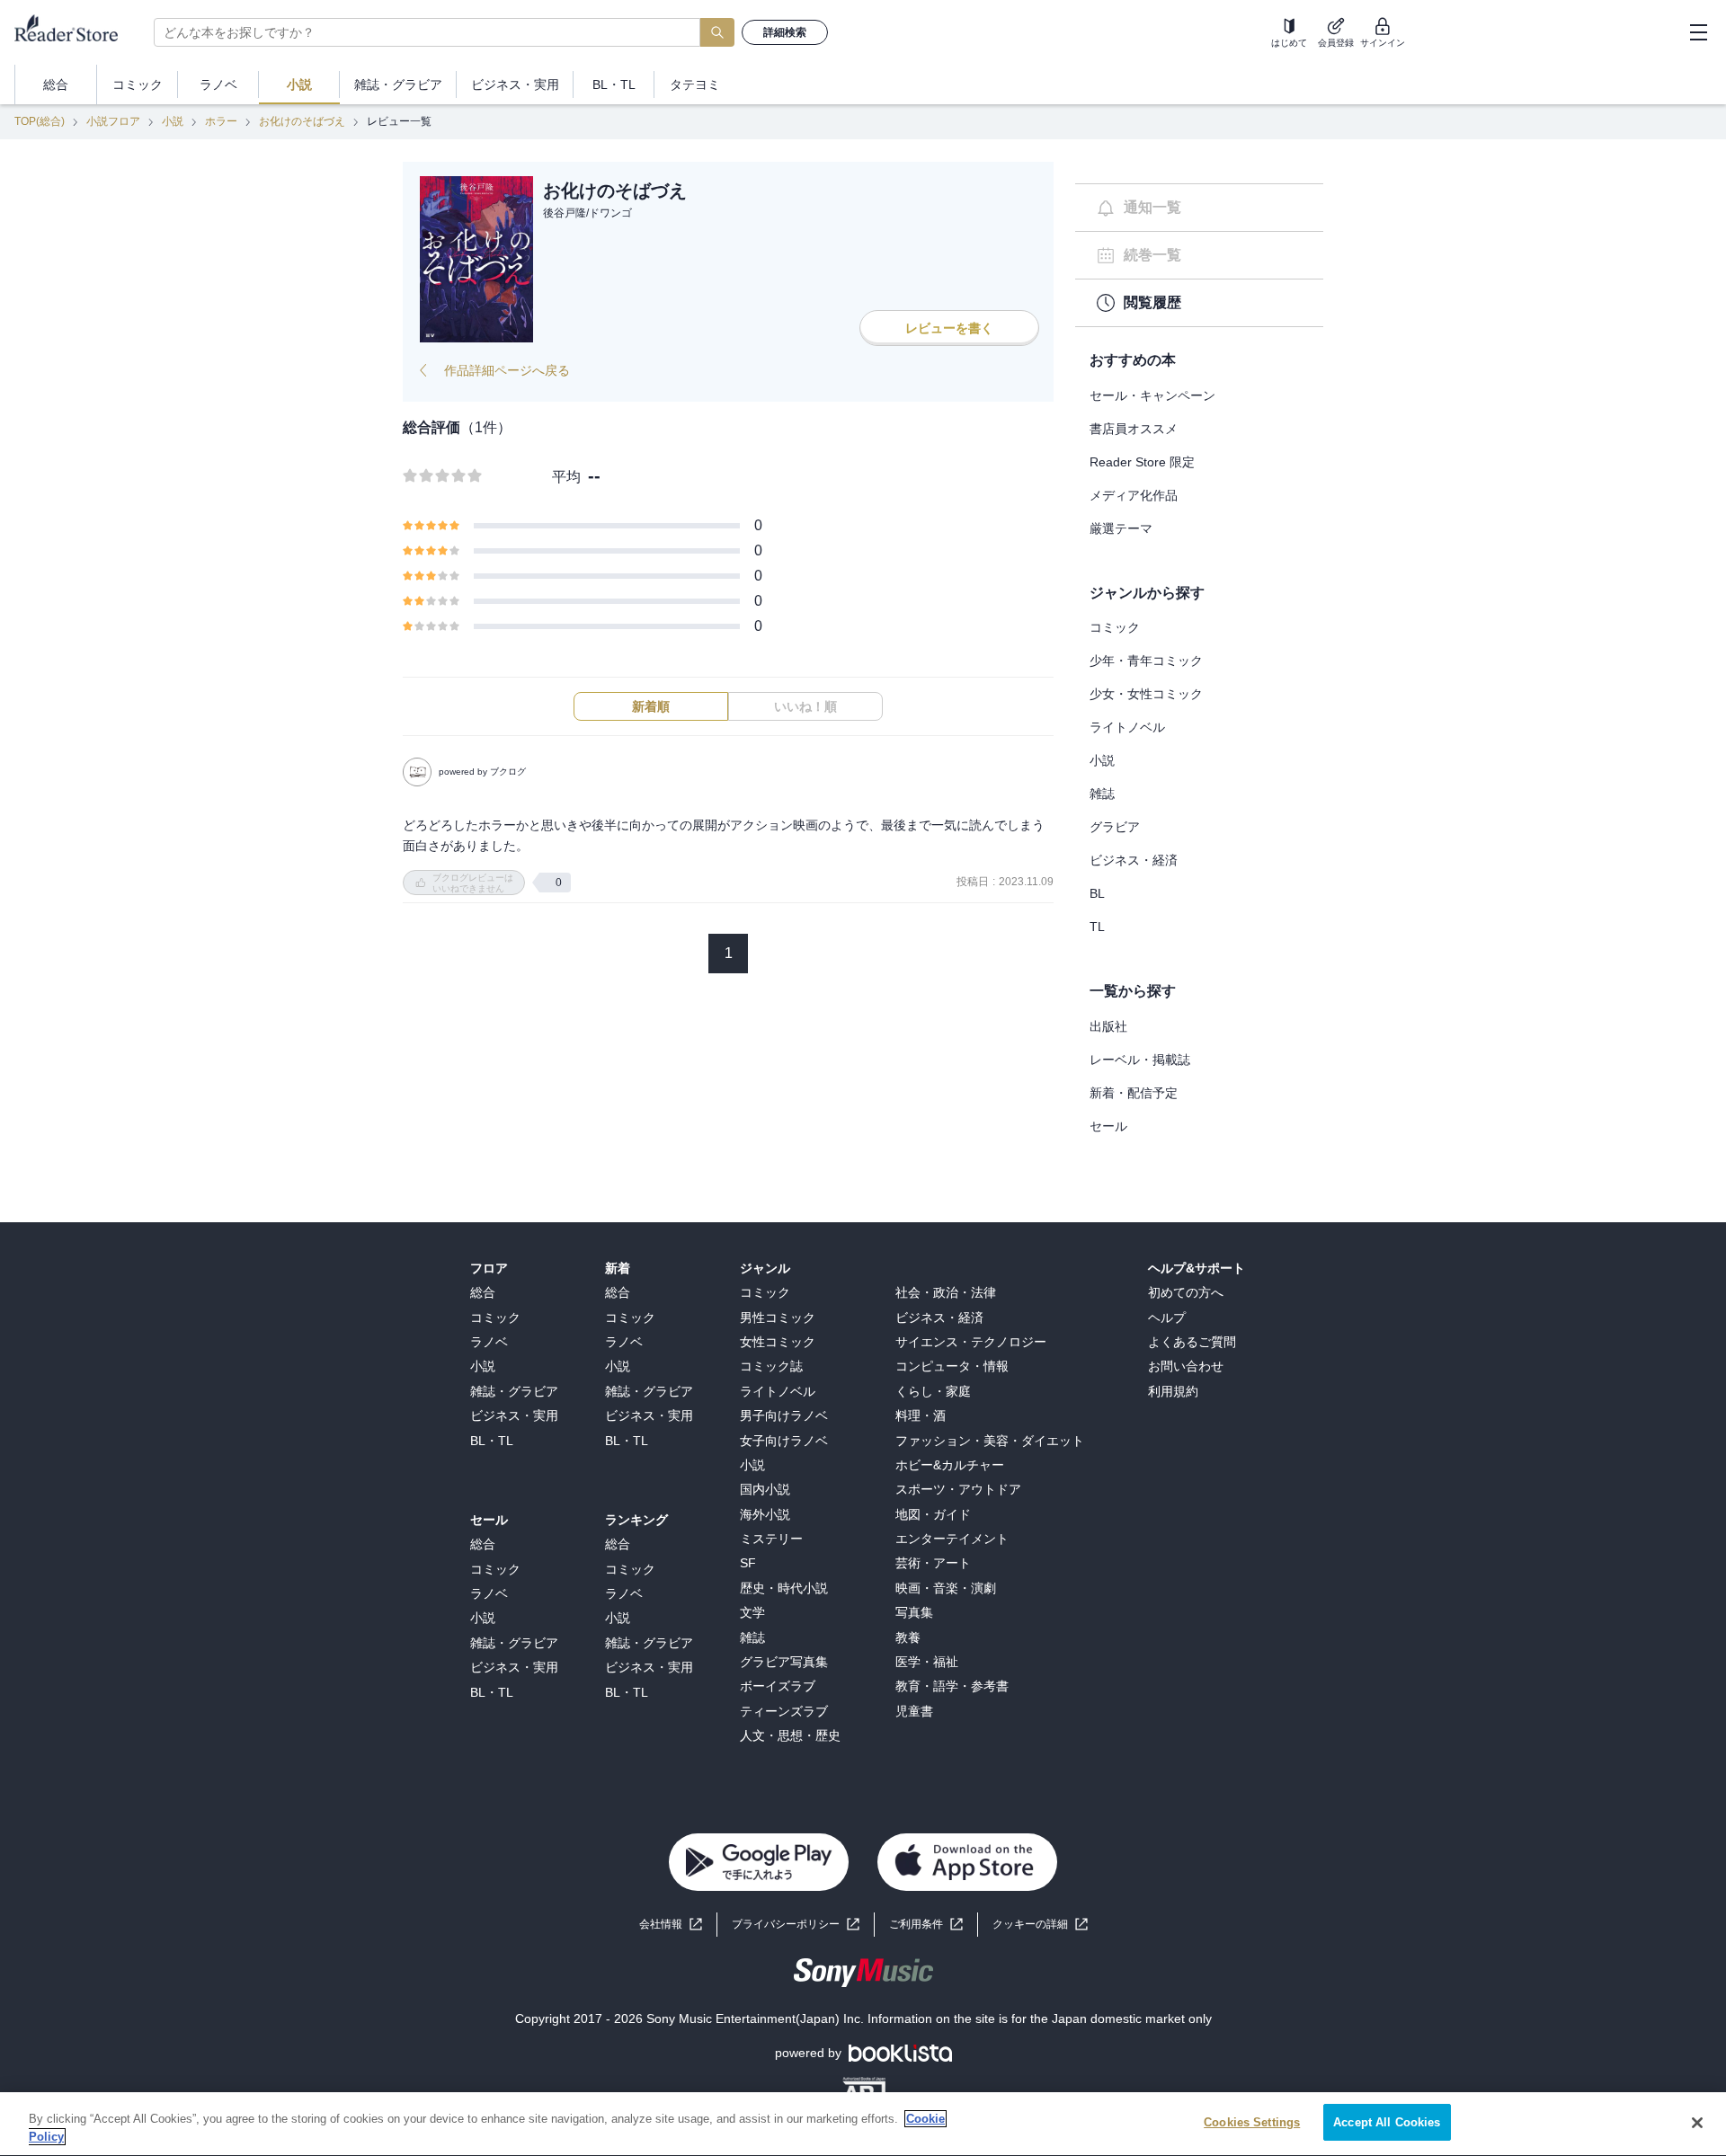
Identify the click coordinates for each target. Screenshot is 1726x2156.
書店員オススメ (1134, 429)
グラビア (1115, 827)
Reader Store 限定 (1142, 462)
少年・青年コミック (1146, 661)
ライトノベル (1127, 727)
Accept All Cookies (1387, 2122)
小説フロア (113, 121)
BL (1097, 893)
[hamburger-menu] (1698, 32)
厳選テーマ (1121, 528)
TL (1097, 927)
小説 (173, 121)
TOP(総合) (40, 121)
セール (1108, 1126)
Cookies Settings (1252, 2122)
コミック (1115, 627)
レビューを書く (949, 328)
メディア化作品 (1134, 495)
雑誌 (1102, 794)
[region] (863, 2124)
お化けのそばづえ (302, 121)
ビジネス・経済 (1134, 860)
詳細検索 (785, 32)
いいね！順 (805, 706)
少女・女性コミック (1146, 694)
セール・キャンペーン (1152, 395)
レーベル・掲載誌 (1140, 1060)
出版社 (1108, 1026)
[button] (1040, 1925)
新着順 (651, 706)
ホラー (221, 121)
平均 (566, 477)
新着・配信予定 (1134, 1093)
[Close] (1697, 2123)
